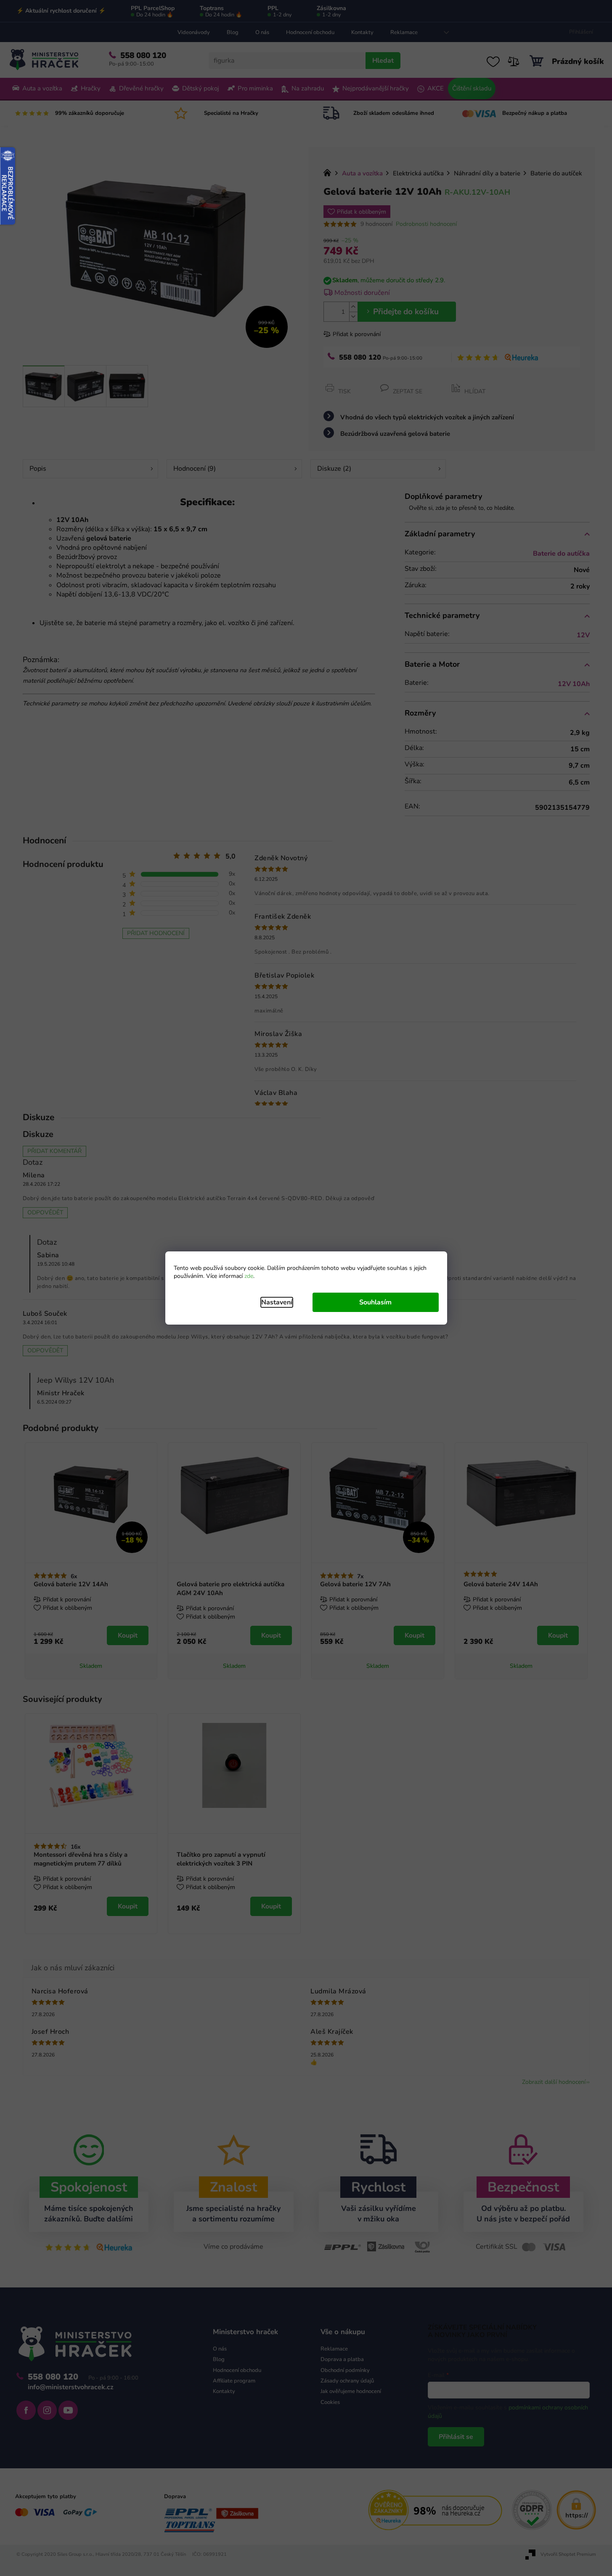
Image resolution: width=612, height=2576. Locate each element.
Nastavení (277, 1302)
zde (249, 1276)
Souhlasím (375, 1302)
